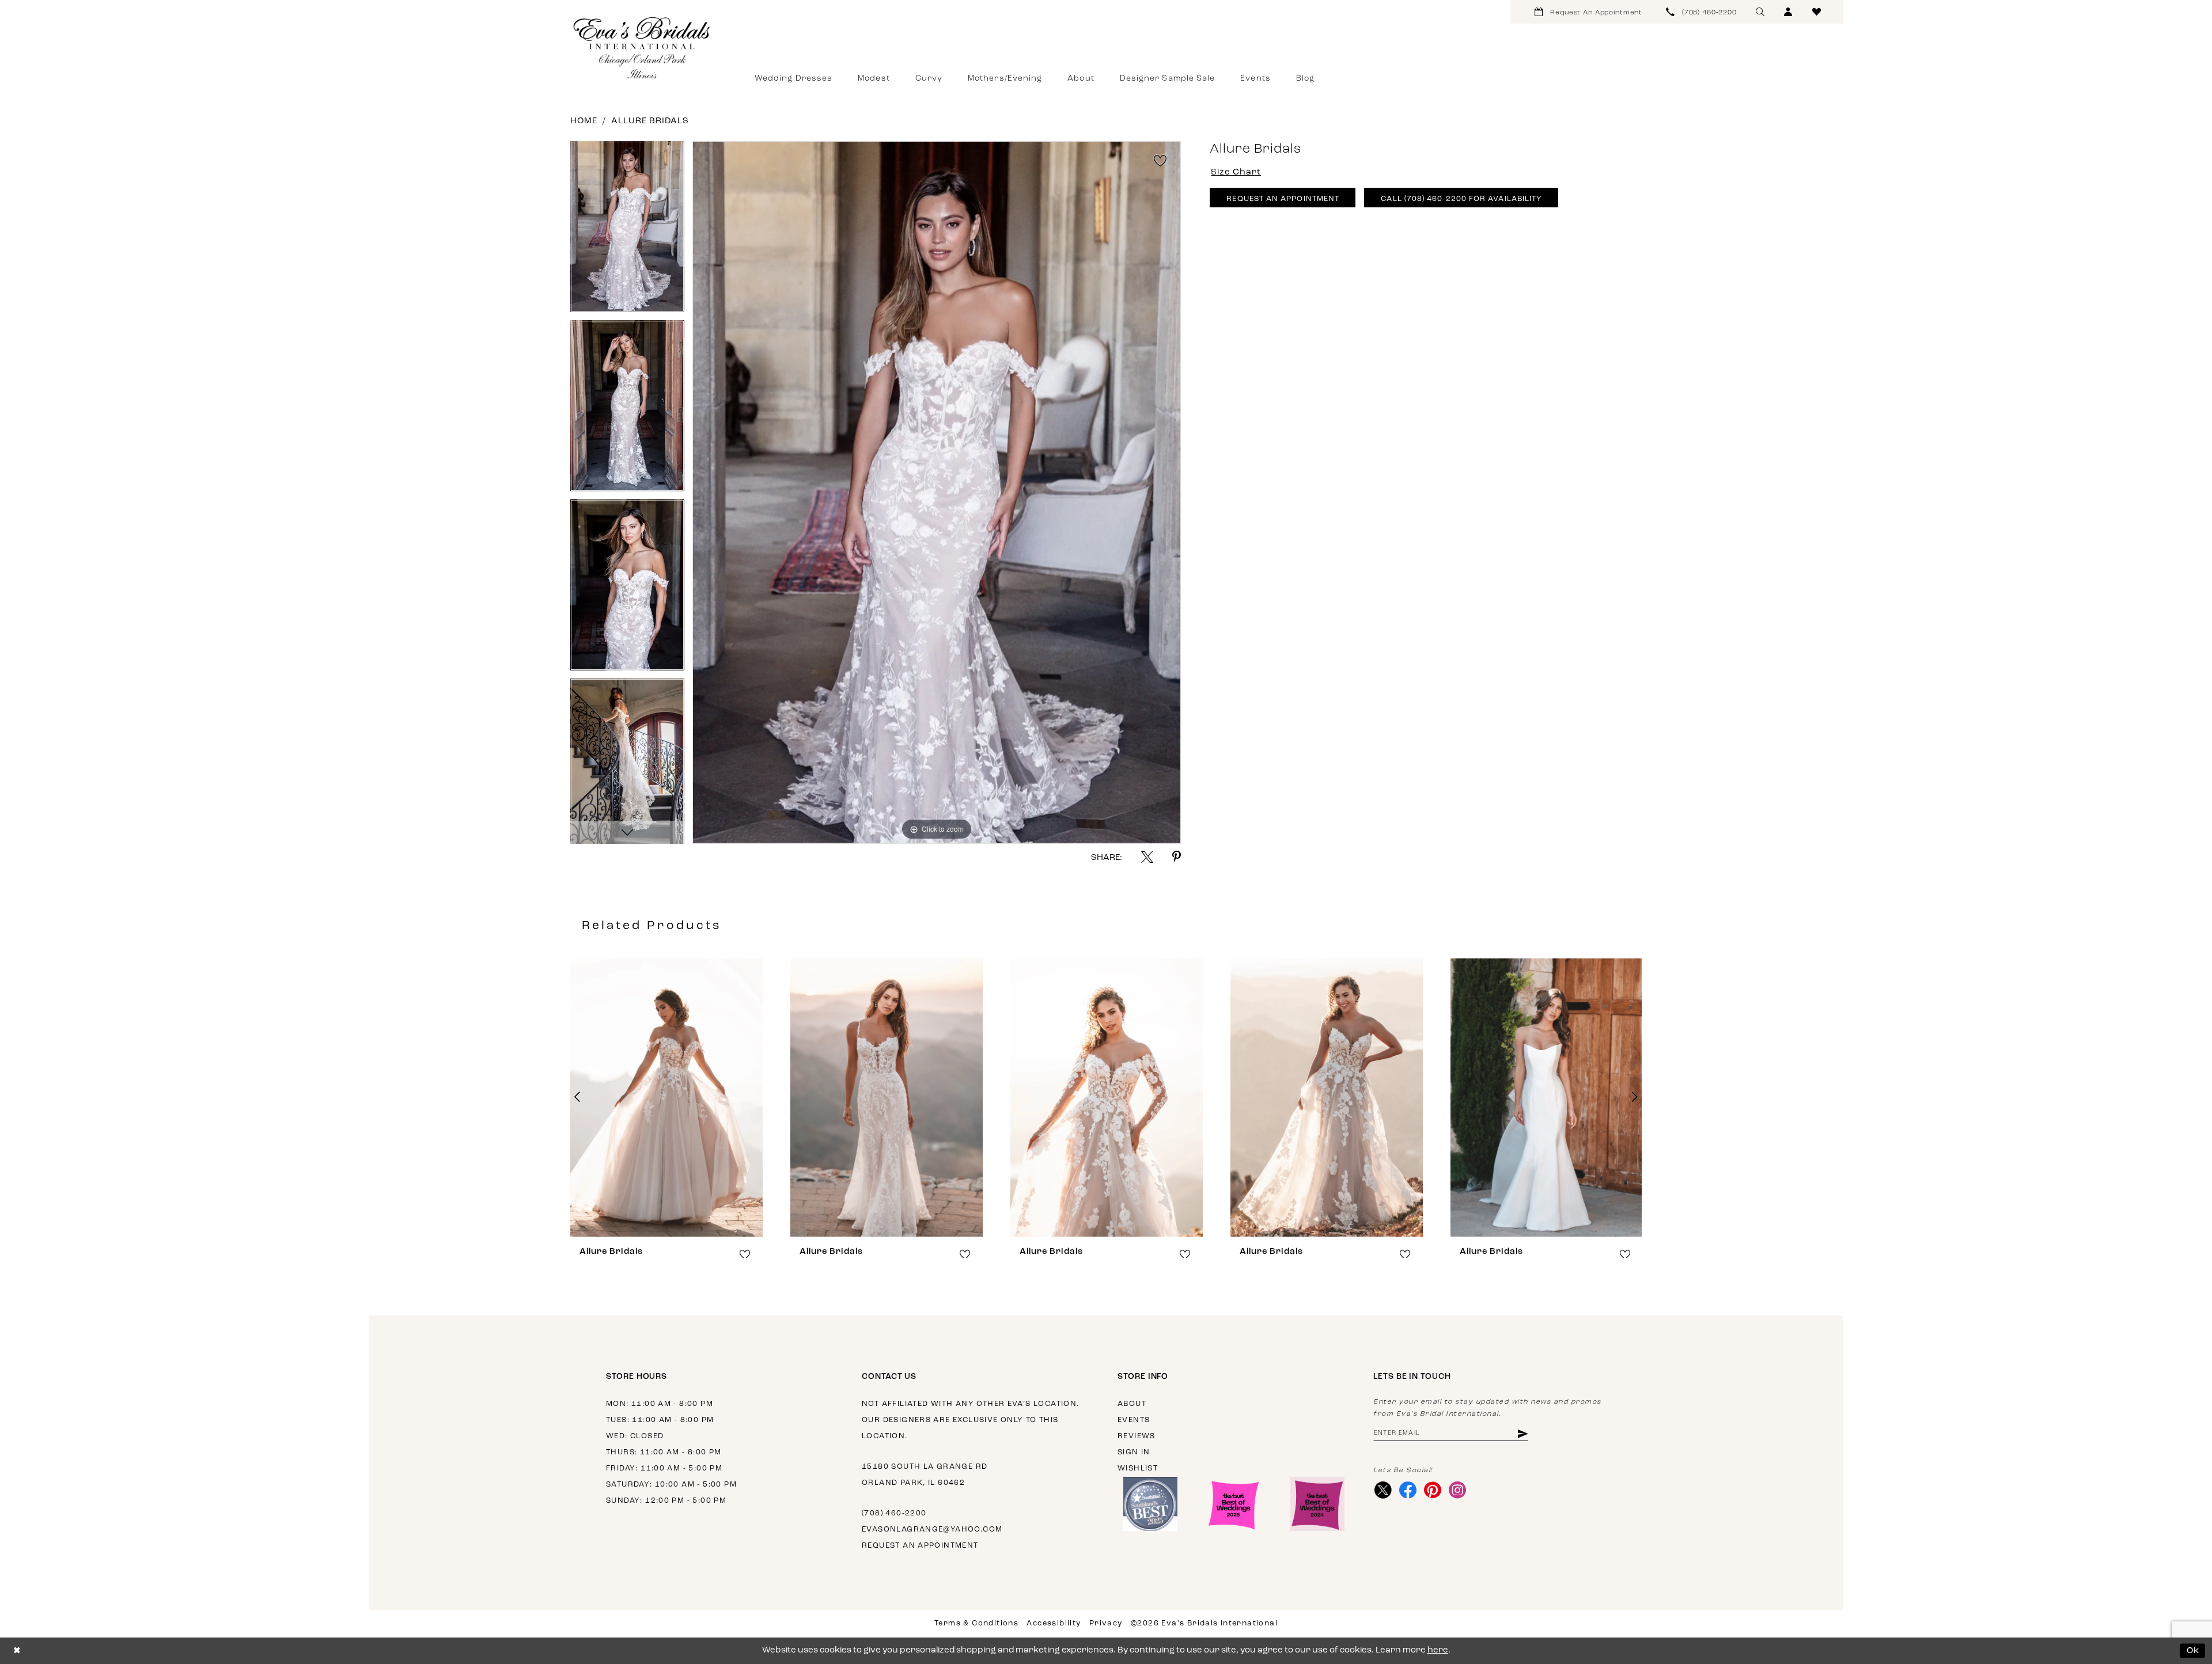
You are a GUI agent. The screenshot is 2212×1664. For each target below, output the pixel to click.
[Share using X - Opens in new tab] (1147, 857)
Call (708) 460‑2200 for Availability (1461, 199)
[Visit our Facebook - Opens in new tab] (1408, 1490)
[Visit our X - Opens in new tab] (1383, 1490)
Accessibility (1054, 1623)
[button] (1788, 12)
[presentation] (666, 1097)
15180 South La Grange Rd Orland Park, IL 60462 (925, 1475)
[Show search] (1760, 12)
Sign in (1134, 1452)
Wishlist (1138, 1468)
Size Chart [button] (1236, 173)
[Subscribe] (1522, 1433)
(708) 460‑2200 (894, 1513)
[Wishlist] (1817, 12)
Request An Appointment (1283, 199)
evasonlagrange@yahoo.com (932, 1530)
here (1438, 1650)
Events (1134, 1420)
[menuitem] (1588, 12)
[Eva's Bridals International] (642, 48)
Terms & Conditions (976, 1623)
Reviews (1137, 1436)
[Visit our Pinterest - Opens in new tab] (1432, 1490)
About (1132, 1404)
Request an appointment (920, 1546)
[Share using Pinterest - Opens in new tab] (1177, 857)
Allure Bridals (650, 121)
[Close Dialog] (17, 1651)
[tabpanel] (627, 231)
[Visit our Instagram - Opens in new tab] (1457, 1490)
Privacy (1106, 1623)
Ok (2193, 1650)
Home (584, 121)
